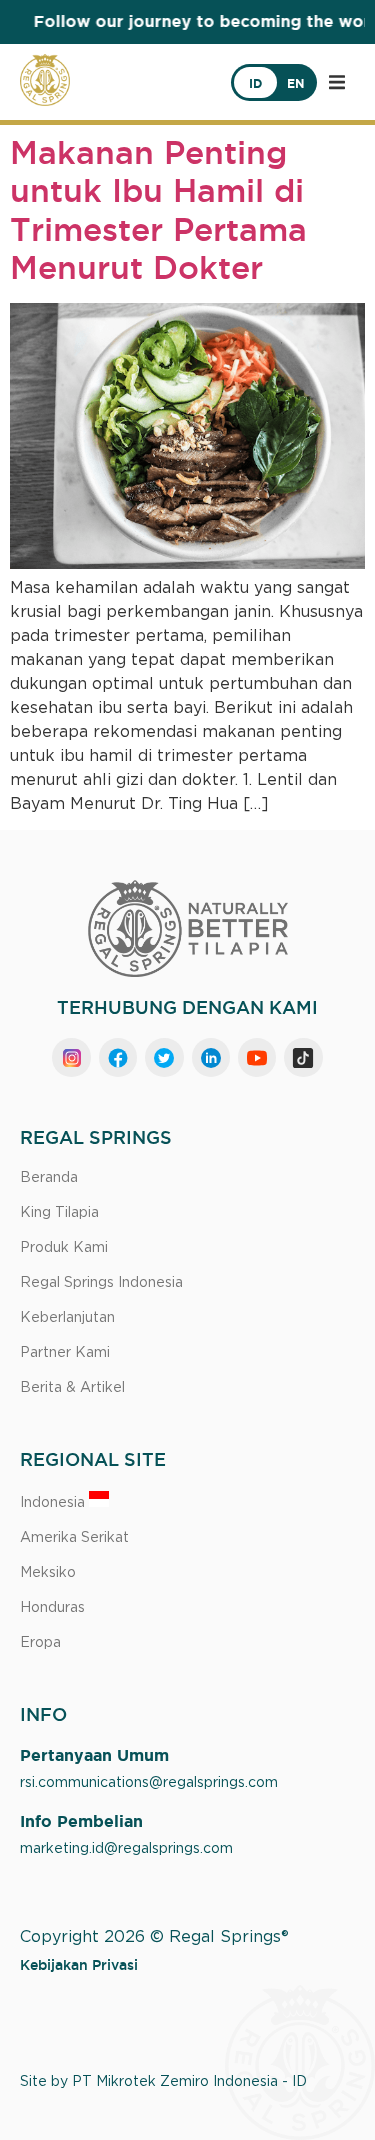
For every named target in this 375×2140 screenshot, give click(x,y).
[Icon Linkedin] (211, 1057)
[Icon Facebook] (118, 1057)
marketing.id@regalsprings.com (126, 1849)
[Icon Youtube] (257, 1057)
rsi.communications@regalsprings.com (149, 1783)
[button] (337, 82)
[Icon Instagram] (71, 1057)
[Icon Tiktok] (303, 1057)
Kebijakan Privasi (79, 1965)
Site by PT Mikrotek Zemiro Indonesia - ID (163, 2082)
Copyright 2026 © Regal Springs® (154, 1937)
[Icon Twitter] (164, 1057)
